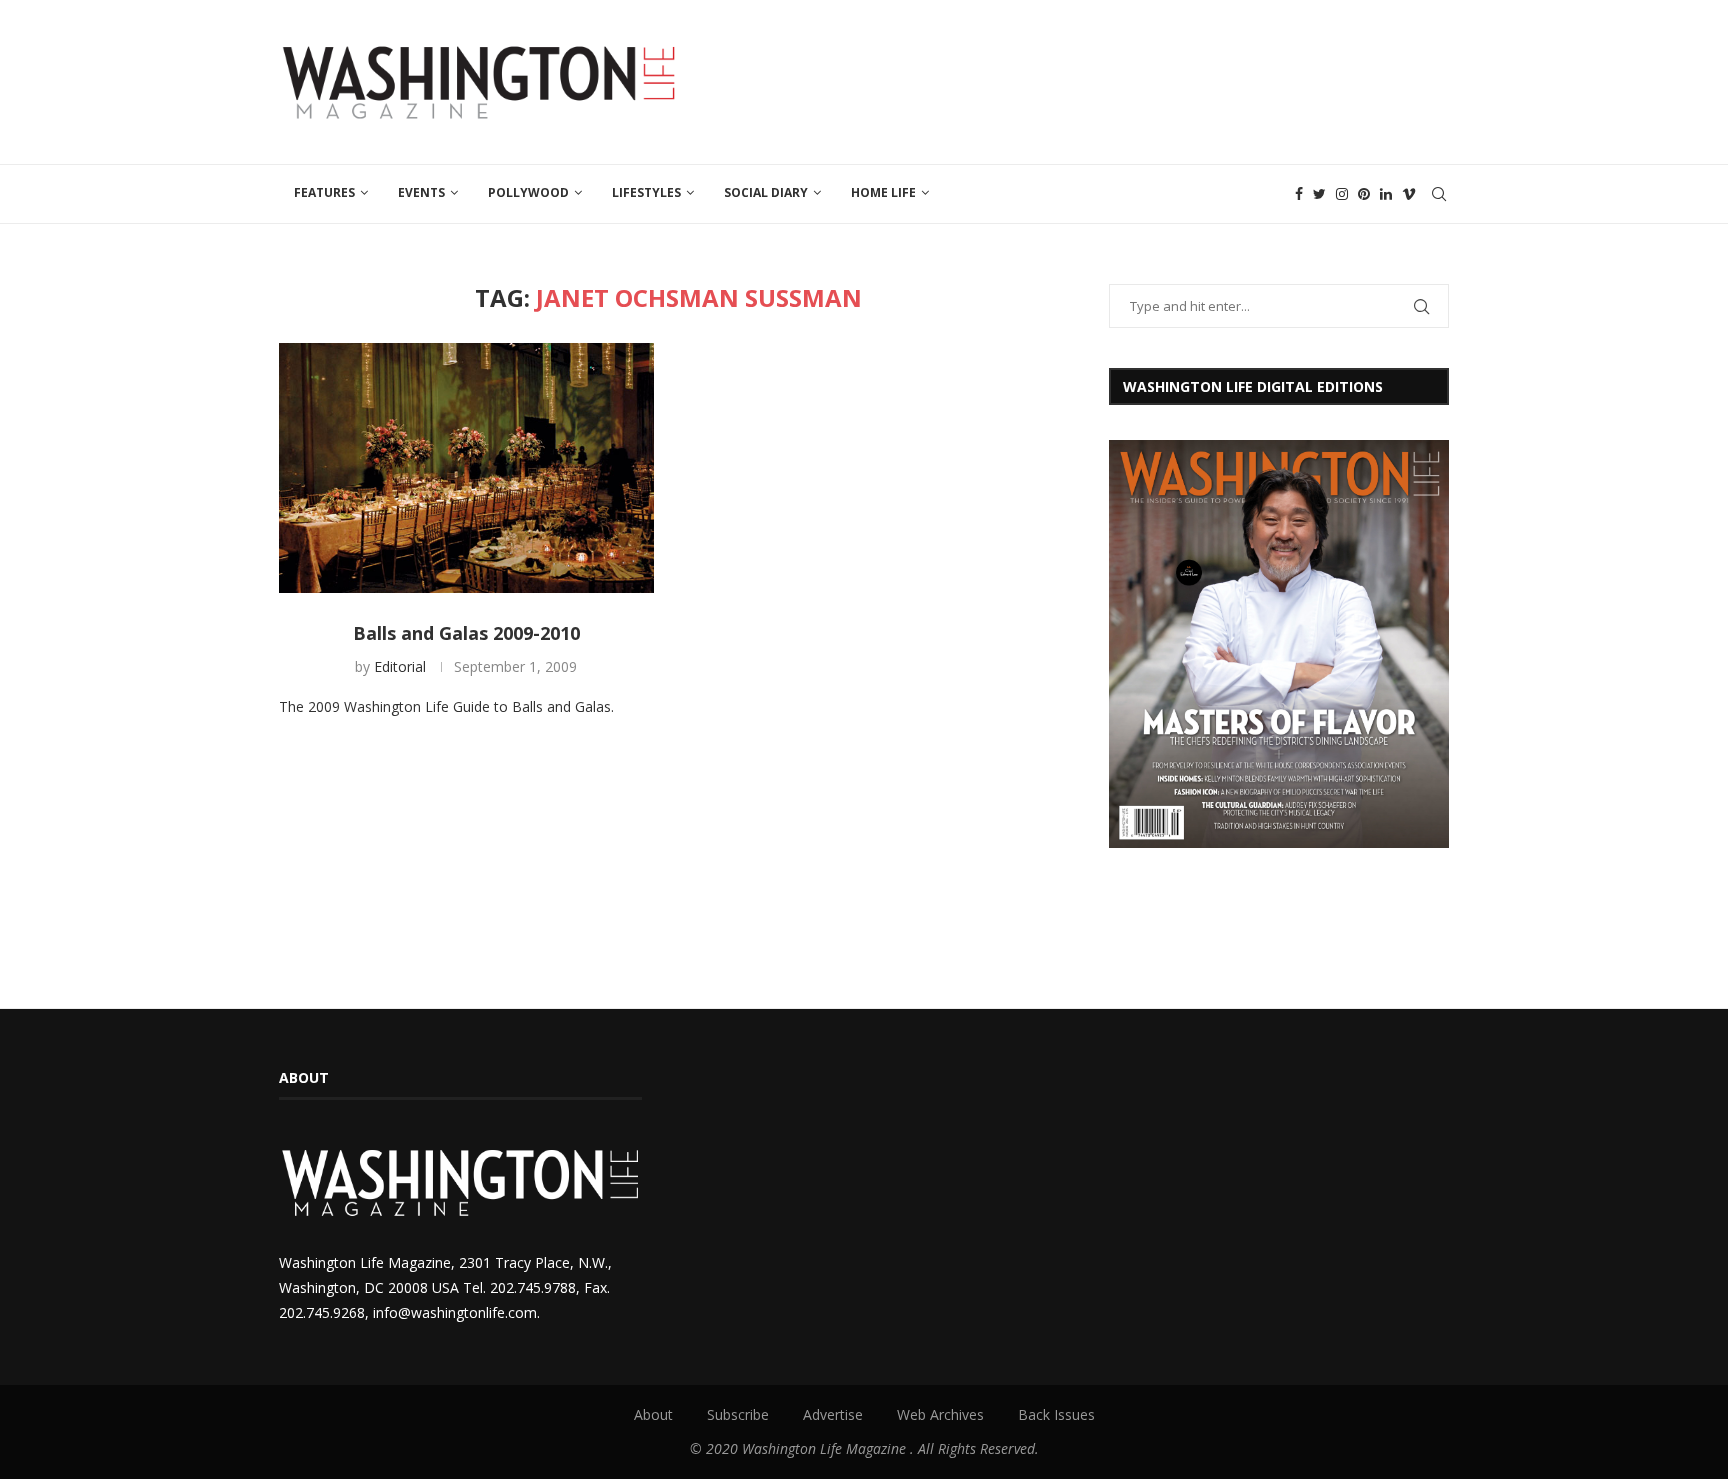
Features (324, 192)
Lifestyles (646, 192)
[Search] (1439, 194)
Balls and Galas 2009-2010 (466, 633)
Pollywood (528, 192)
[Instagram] (1342, 194)
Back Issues (1056, 1414)
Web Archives (940, 1414)
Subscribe (738, 1414)
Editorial (400, 666)
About (653, 1414)
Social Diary (766, 192)
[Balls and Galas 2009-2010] (466, 468)
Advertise (833, 1414)
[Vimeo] (1409, 194)
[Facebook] (1299, 194)
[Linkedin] (1386, 194)
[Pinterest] (1364, 194)
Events (421, 192)
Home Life (883, 192)
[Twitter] (1319, 194)
